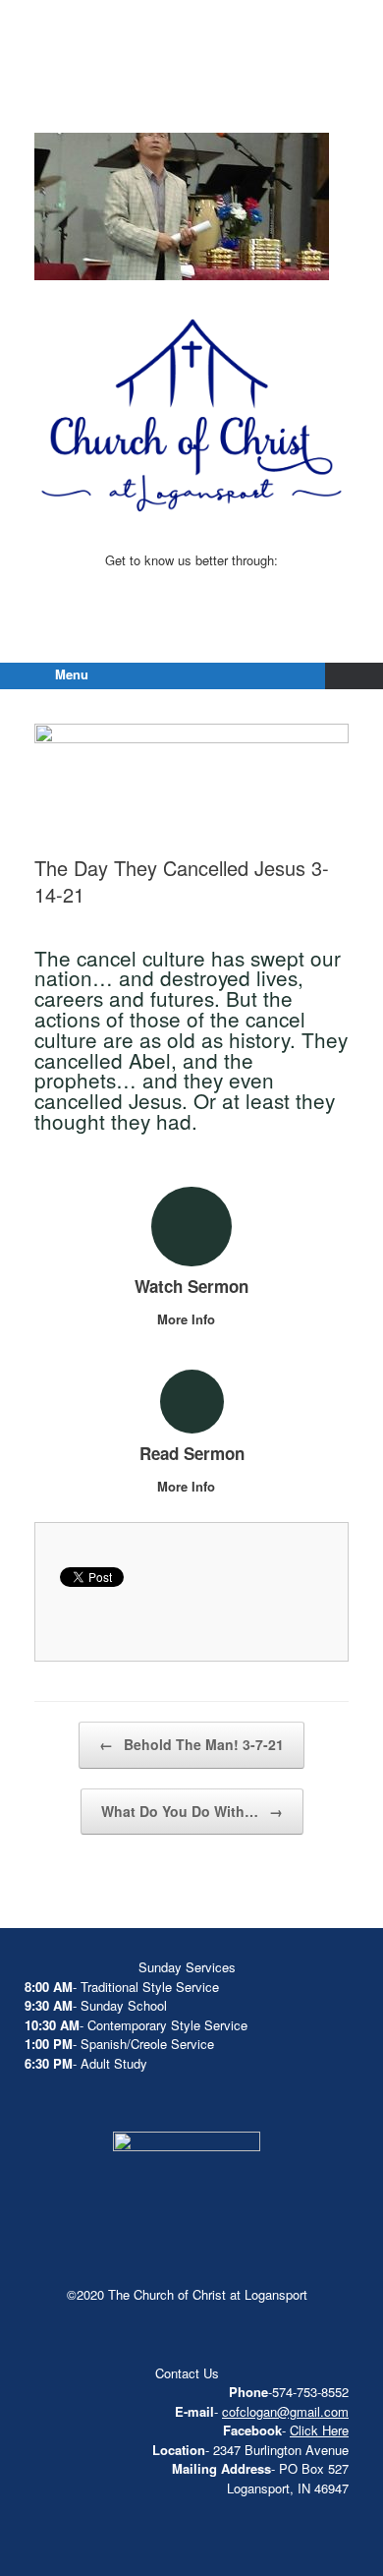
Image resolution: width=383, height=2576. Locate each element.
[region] (182, 206)
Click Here (319, 2430)
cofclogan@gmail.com (285, 2411)
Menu (72, 674)
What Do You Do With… (192, 1811)
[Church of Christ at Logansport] (191, 88)
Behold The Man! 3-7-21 (191, 1744)
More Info (188, 1319)
